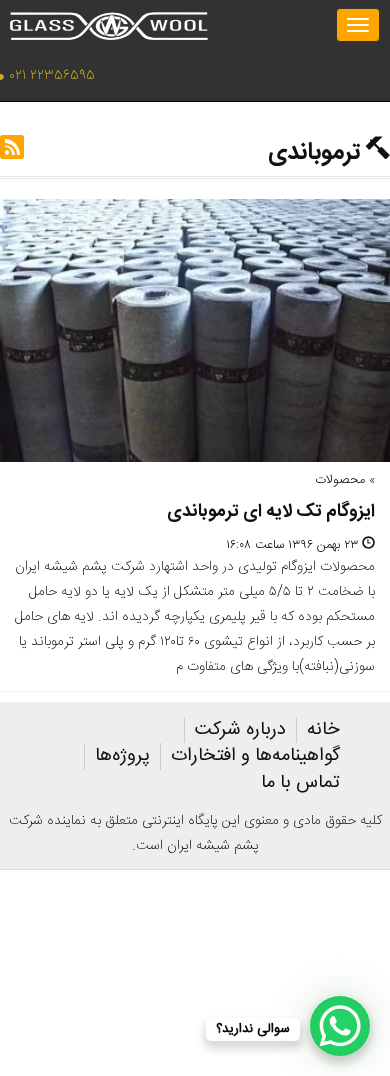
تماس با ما (300, 783)
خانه (323, 730)
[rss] (12, 153)
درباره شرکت (240, 730)
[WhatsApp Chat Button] (340, 1026)
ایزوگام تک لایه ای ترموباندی (271, 512)
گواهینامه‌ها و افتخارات (255, 756)
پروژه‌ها (122, 756)
